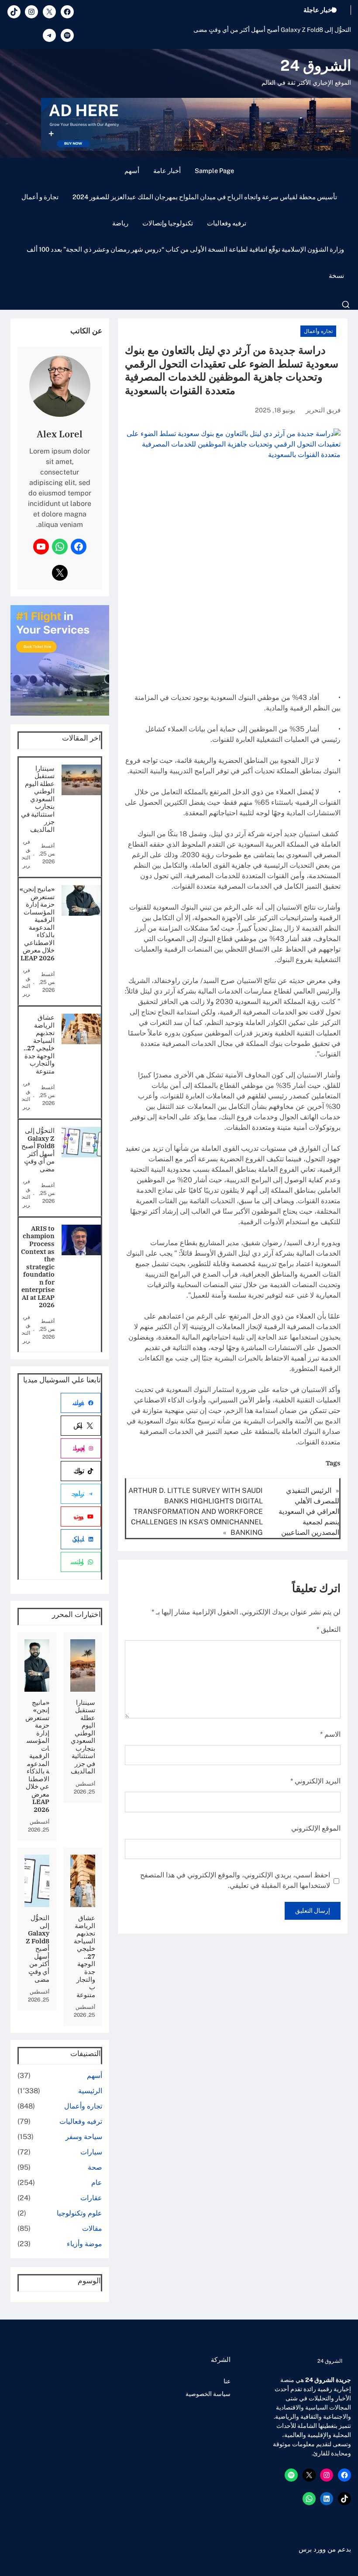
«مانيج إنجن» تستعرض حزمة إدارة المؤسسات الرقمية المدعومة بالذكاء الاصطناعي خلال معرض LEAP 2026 (37, 923)
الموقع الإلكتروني (316, 1828)
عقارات (91, 2198)
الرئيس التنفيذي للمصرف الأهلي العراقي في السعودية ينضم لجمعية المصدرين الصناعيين (309, 1511)
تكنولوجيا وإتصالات (168, 223)
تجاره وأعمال (318, 331)
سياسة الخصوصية (208, 2394)
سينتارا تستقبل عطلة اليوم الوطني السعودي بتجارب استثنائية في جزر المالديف (38, 799)
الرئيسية (90, 2091)
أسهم (132, 171)
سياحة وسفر (84, 2137)
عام (97, 2183)
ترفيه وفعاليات (227, 223)
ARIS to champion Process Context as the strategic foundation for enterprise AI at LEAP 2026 (38, 1267)
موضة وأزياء (84, 2244)
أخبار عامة (167, 171)
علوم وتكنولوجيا (79, 2213)
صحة (95, 2167)
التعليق (329, 1629)
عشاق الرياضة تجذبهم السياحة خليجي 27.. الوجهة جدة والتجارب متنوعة (39, 1044)
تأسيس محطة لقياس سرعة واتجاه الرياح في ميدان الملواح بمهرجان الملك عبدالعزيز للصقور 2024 (205, 197)
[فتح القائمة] (346, 305)
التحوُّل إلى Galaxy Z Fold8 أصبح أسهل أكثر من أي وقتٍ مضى (272, 30)
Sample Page (214, 171)
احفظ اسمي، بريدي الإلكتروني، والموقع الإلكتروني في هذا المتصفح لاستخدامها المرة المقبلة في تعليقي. (235, 1880)
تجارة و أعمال (40, 197)
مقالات (92, 2228)
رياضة (120, 223)
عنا (227, 2381)
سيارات (91, 2152)
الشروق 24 (316, 66)
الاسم (330, 1734)
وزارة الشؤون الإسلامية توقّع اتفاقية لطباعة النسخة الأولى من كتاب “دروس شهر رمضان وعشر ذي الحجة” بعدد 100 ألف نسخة (185, 262)
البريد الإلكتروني (315, 1781)
